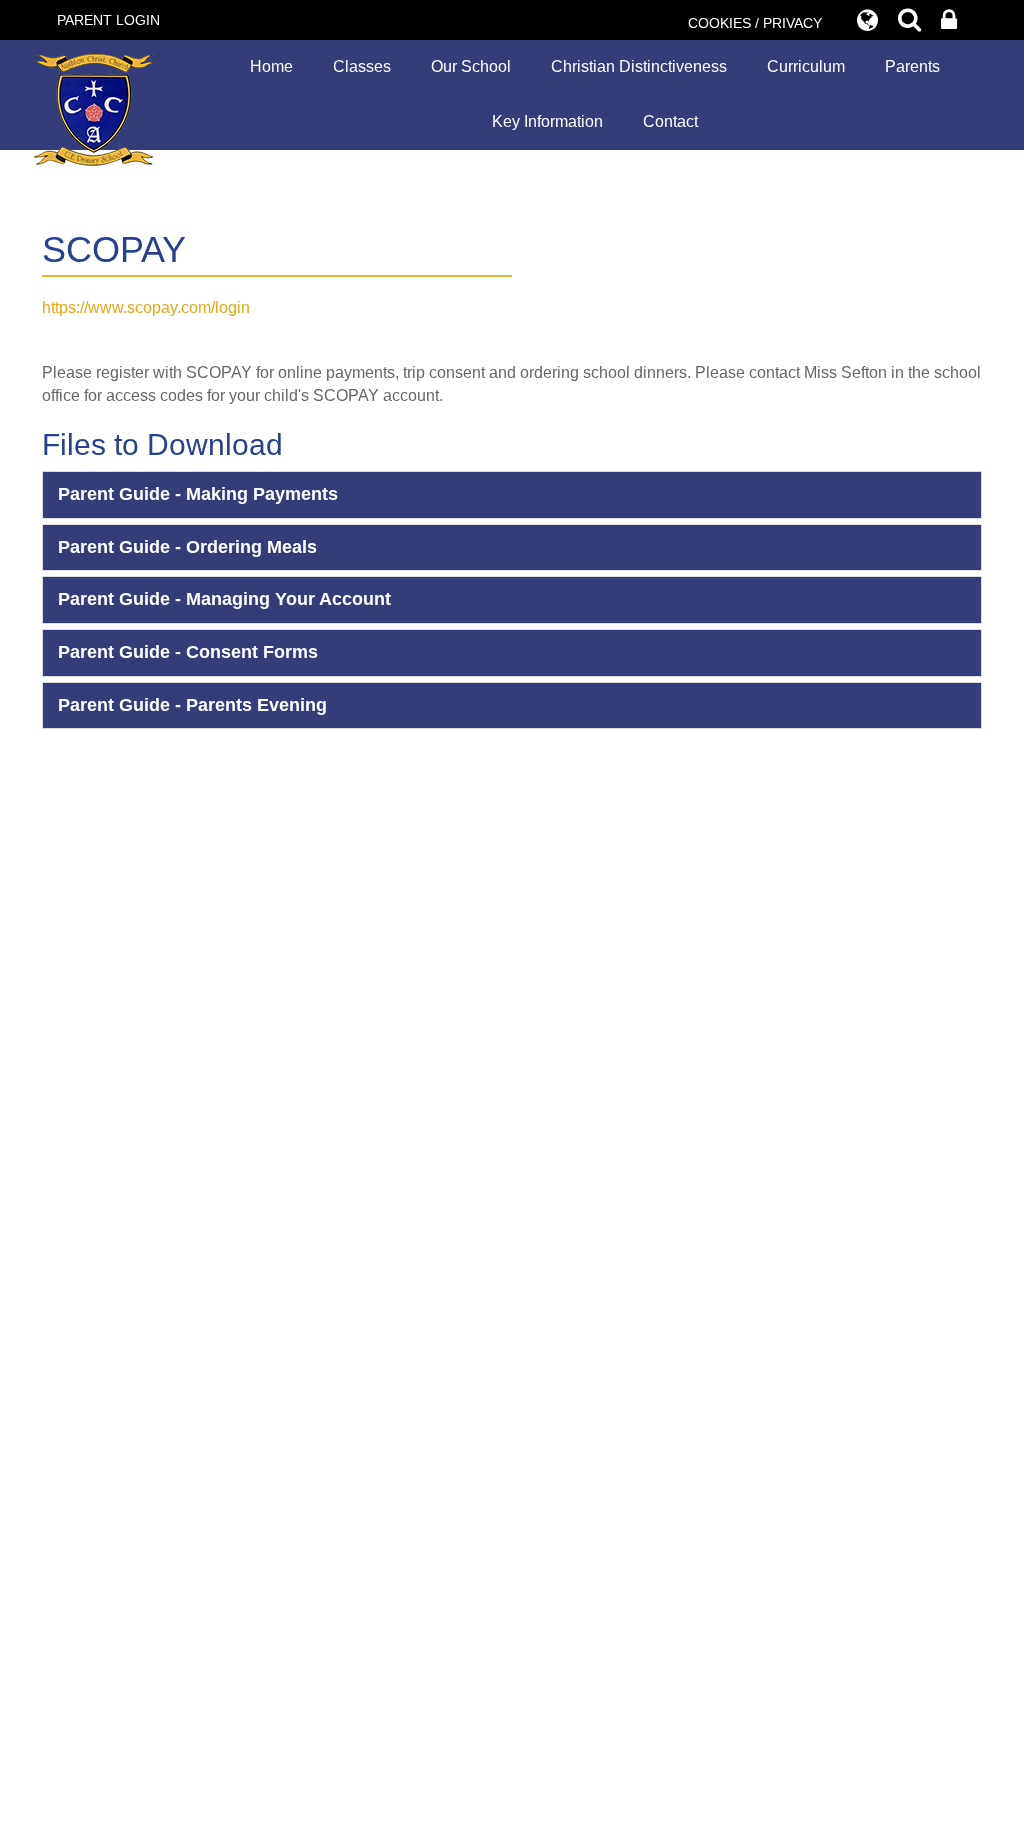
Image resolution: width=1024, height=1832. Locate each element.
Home (271, 66)
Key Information (547, 121)
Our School (471, 66)
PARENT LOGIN (108, 20)
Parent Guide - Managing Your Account (224, 599)
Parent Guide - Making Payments (198, 494)
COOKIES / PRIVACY (755, 23)
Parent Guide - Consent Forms (188, 652)
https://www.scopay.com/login (146, 307)
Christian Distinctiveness (639, 66)
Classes (362, 66)
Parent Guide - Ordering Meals (187, 547)
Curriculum (806, 66)
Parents (912, 66)
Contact (670, 121)
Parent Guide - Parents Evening (192, 705)
